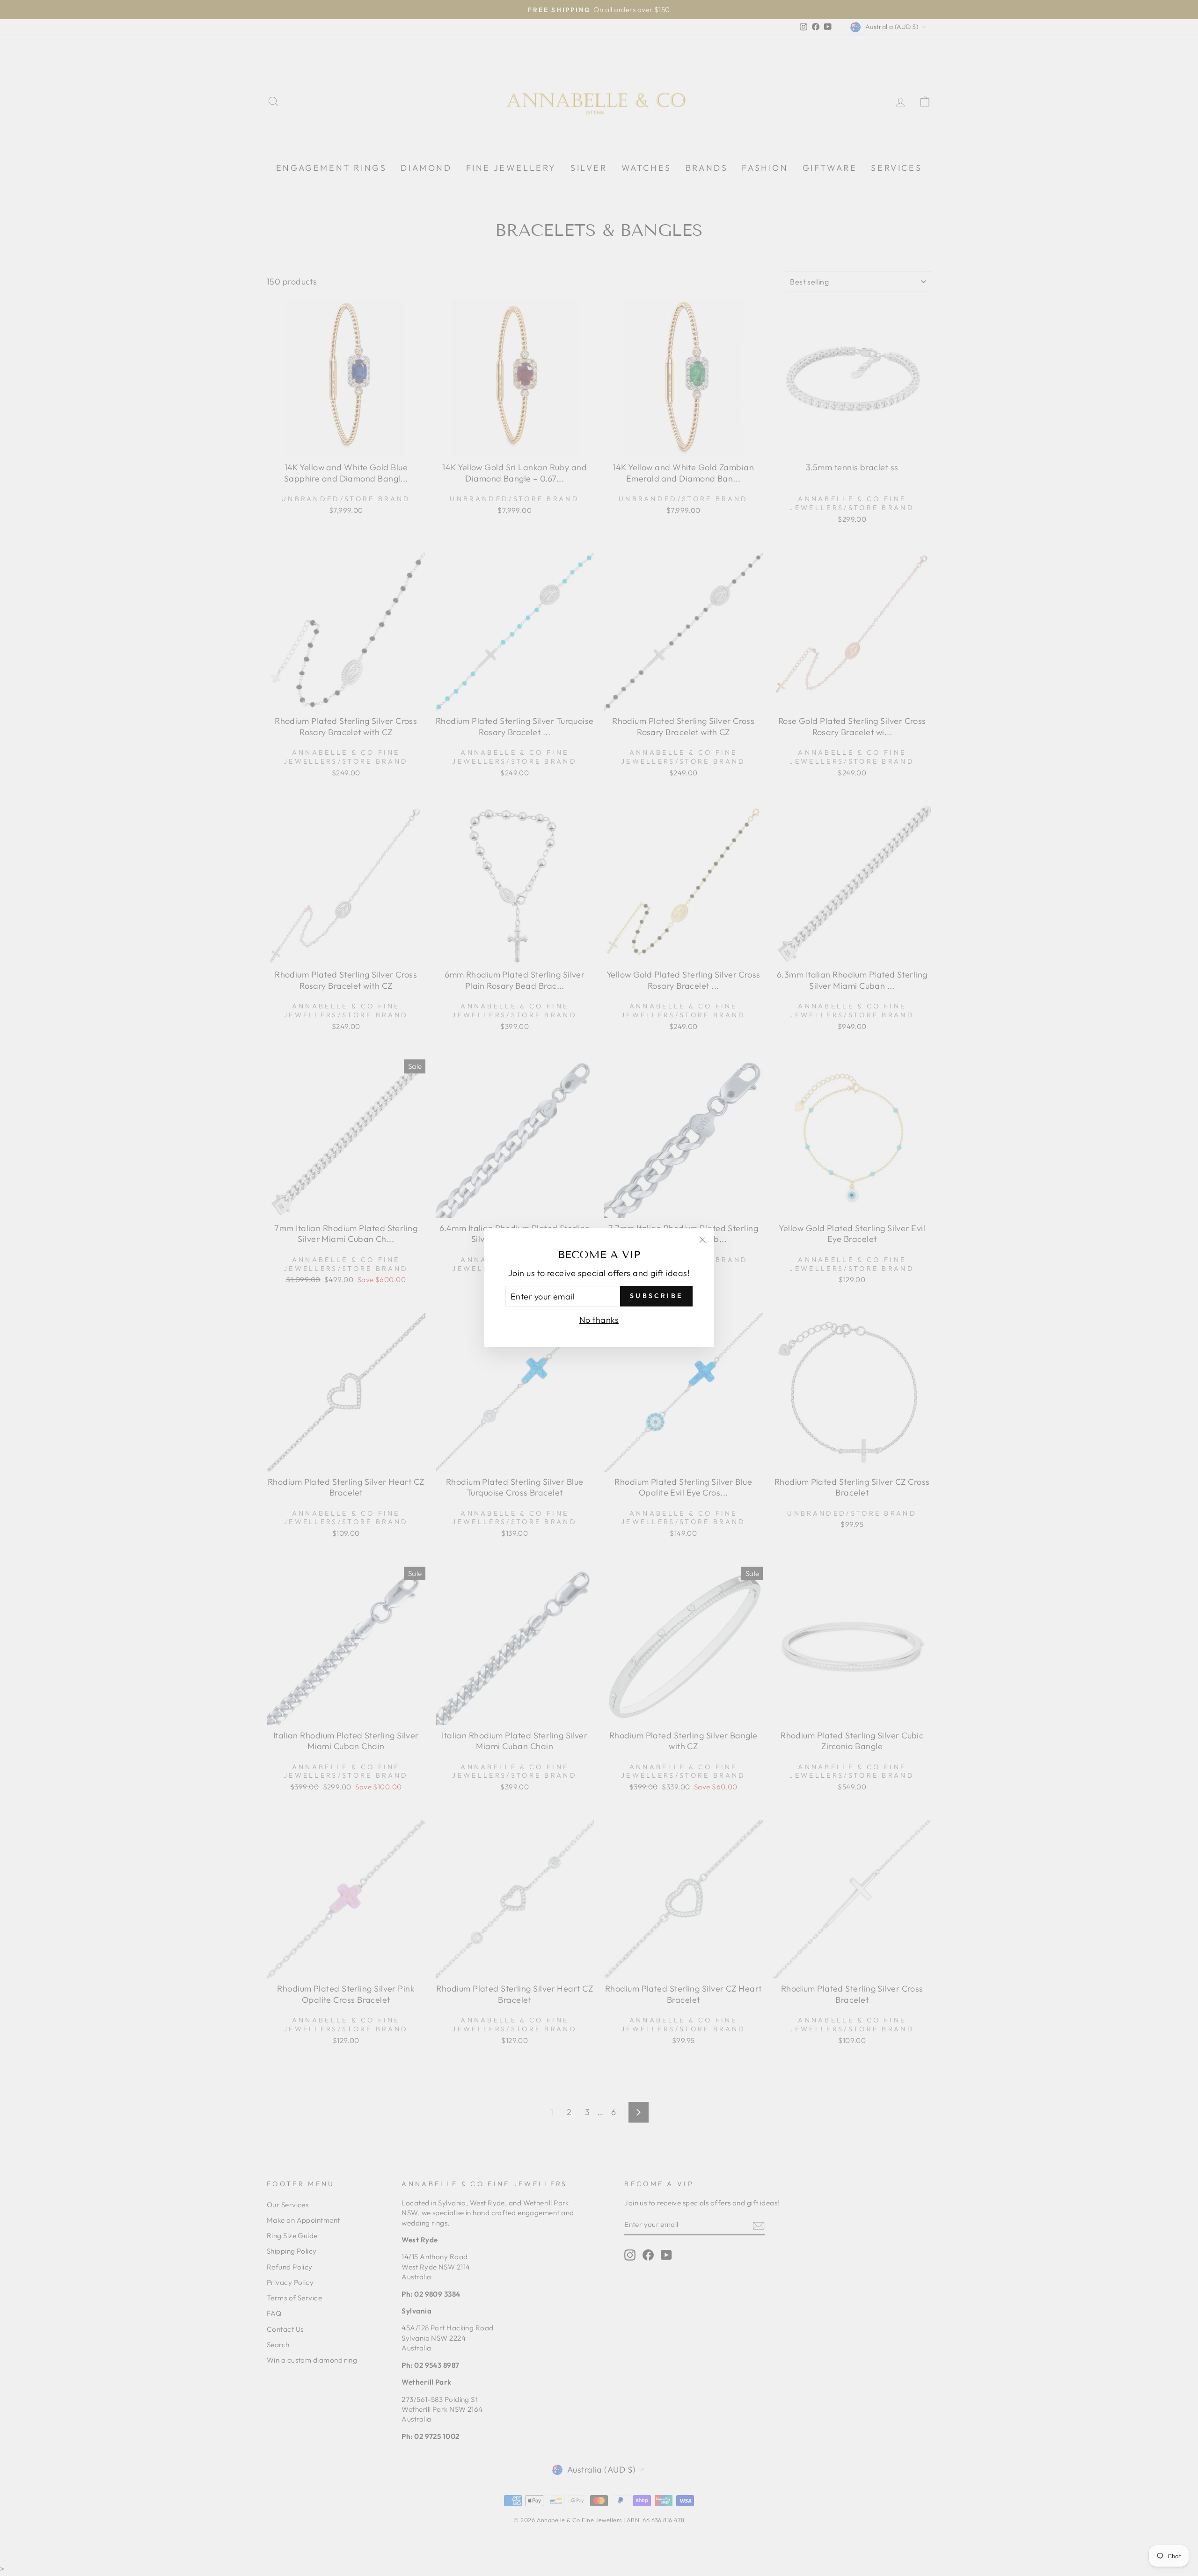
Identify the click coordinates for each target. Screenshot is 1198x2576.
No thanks (599, 1320)
